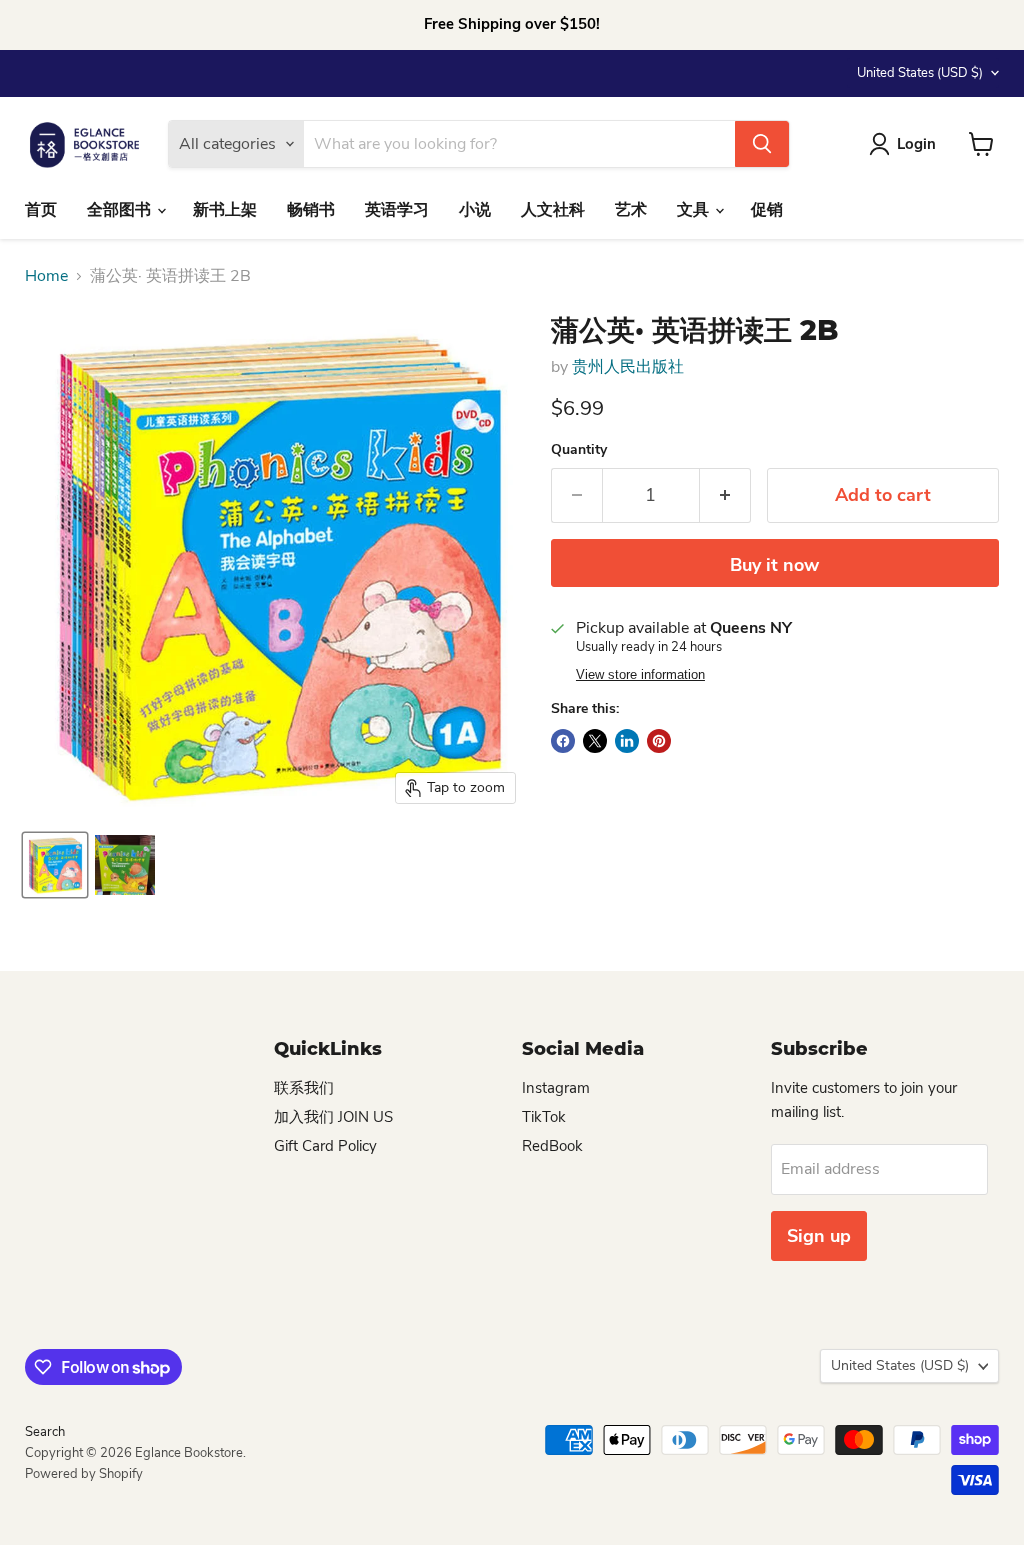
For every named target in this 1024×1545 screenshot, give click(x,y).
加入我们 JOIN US (333, 1117)
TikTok (544, 1117)
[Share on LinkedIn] (627, 741)
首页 (41, 210)
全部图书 (121, 210)
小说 (475, 210)
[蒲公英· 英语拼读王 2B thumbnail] (55, 865)
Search (45, 1432)
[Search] (762, 144)
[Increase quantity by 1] (725, 495)
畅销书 (311, 210)
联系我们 (304, 1088)
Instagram (556, 1088)
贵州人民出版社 (628, 367)
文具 (695, 210)
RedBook (552, 1146)
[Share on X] (595, 741)
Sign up (819, 1236)
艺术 (631, 210)
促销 (767, 210)
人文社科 (553, 210)
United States (920, 73)
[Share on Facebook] (563, 741)
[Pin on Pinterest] (659, 741)
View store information (640, 675)
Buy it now (774, 565)
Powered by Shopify (84, 1474)
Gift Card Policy (325, 1146)
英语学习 (397, 210)
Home (46, 276)
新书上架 (225, 210)
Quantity (579, 450)
